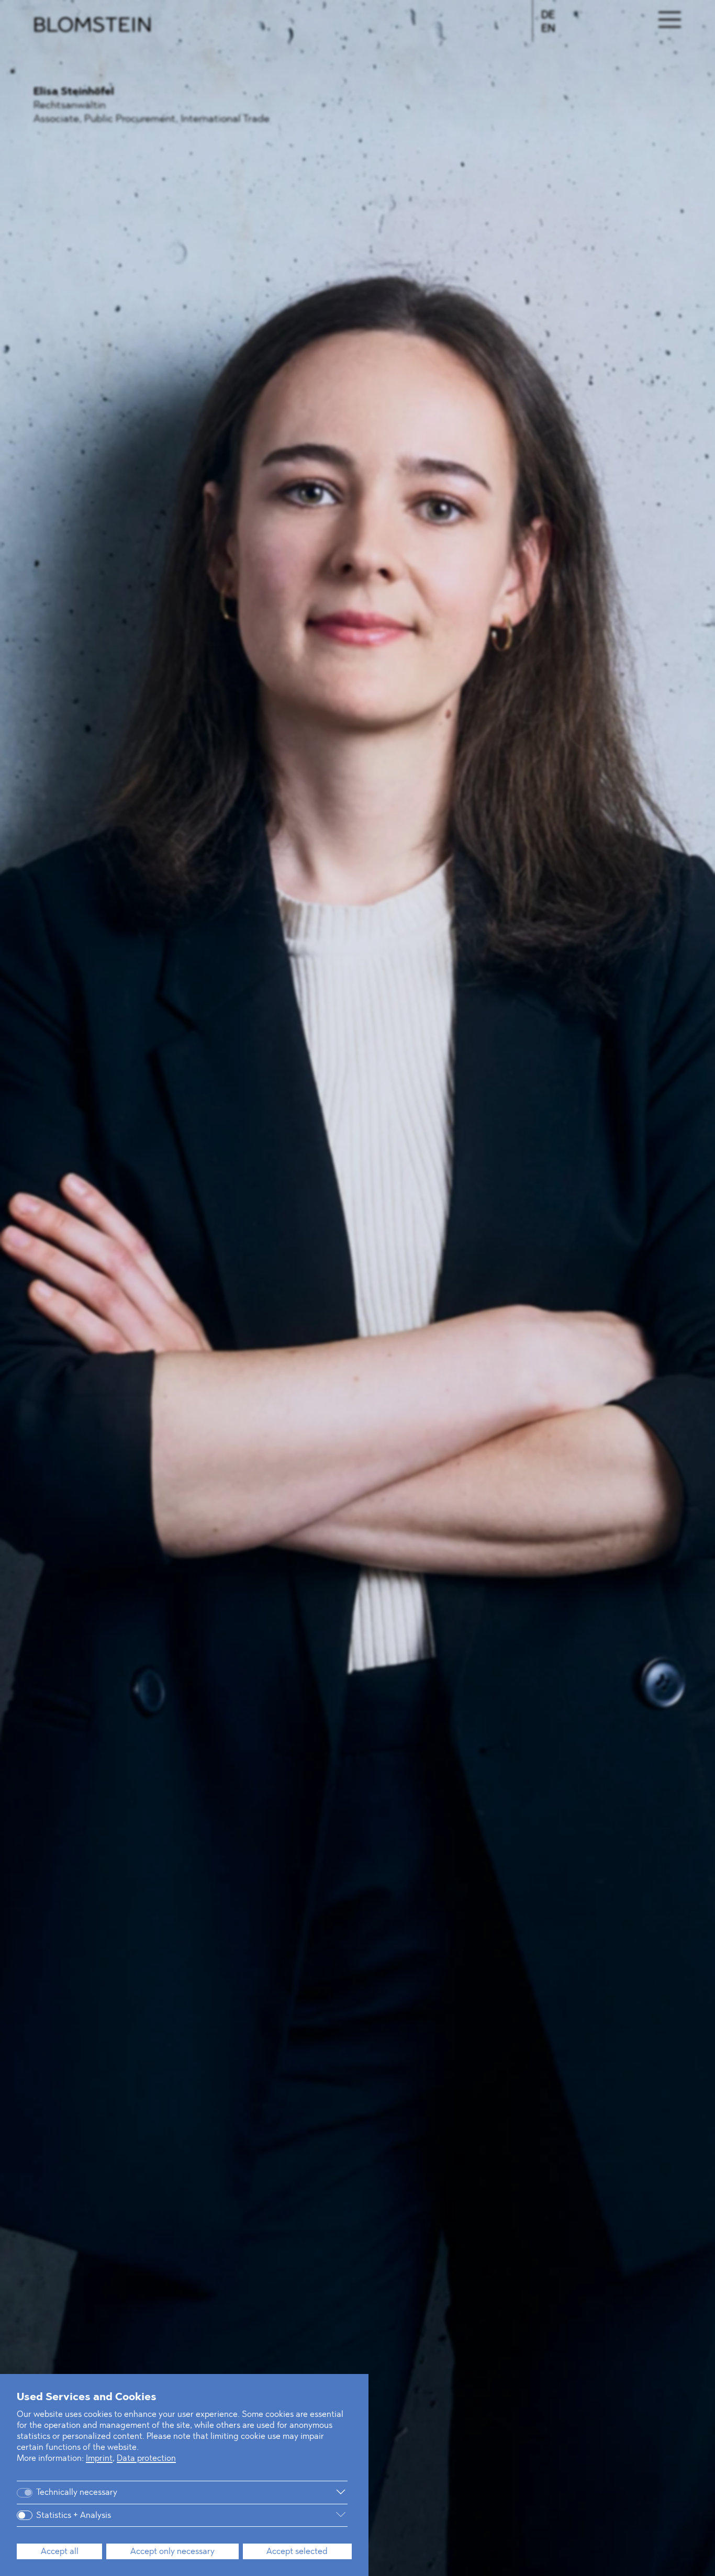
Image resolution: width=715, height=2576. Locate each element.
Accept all (60, 2552)
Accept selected (297, 2552)
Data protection (146, 2459)
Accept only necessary (172, 2552)
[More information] (241, 2492)
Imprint (99, 2459)
